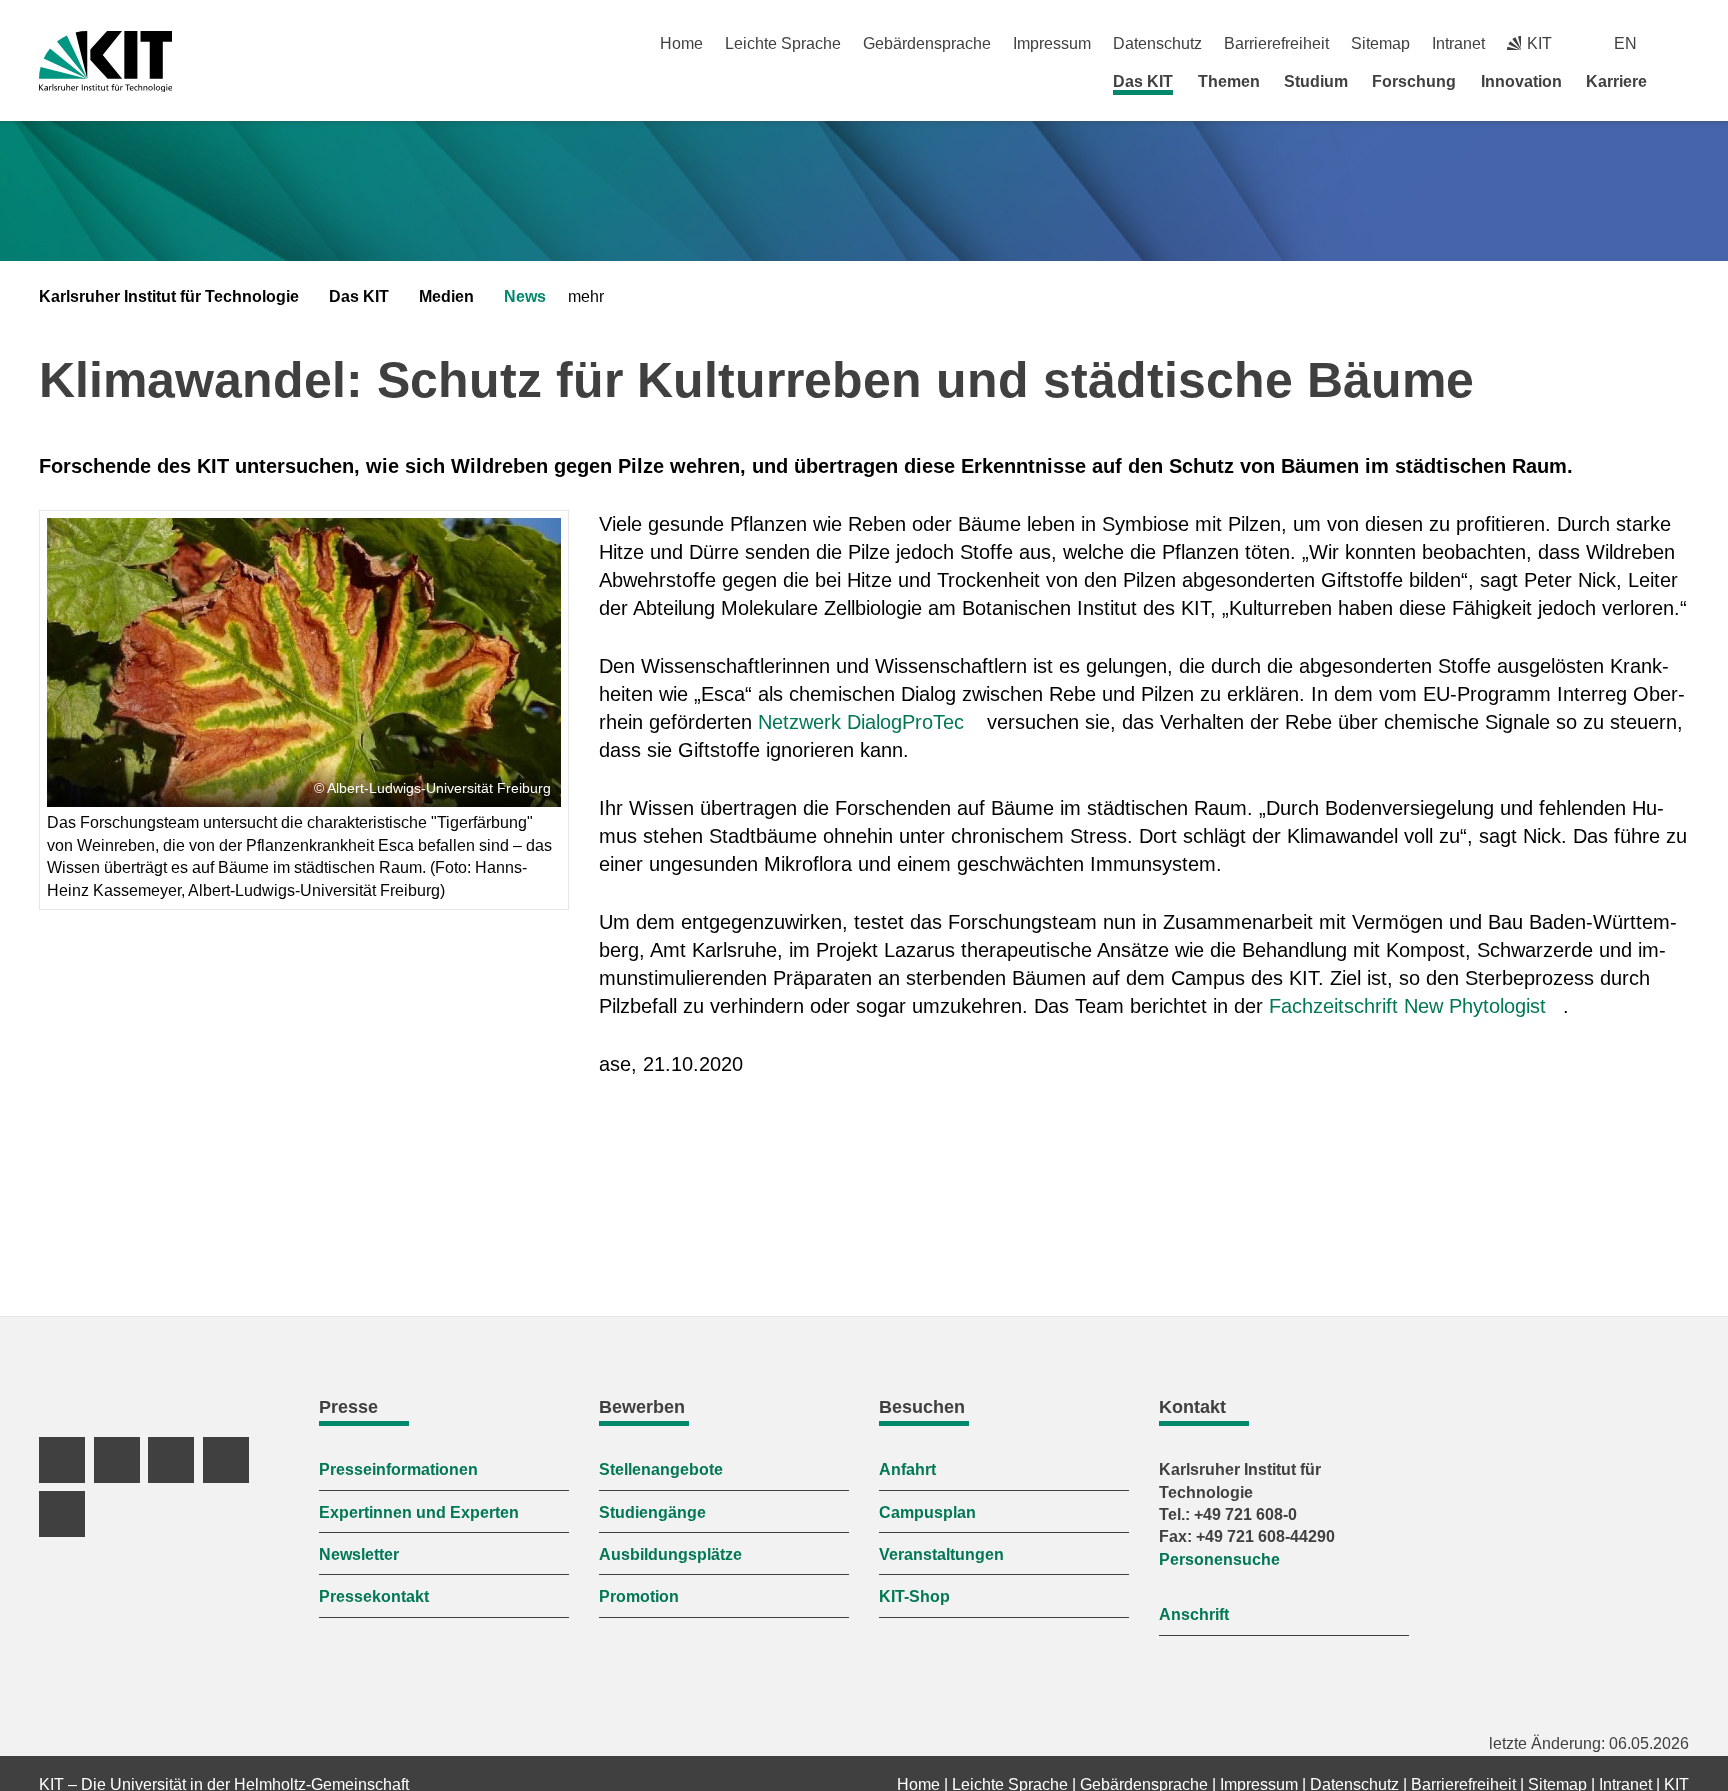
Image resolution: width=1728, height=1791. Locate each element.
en (1625, 43)
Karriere (1616, 81)
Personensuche (1219, 1559)
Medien (446, 296)
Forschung (1414, 81)
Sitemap (1380, 43)
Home (681, 43)
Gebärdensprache (927, 43)
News (525, 296)
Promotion (639, 1596)
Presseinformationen (398, 1469)
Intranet (1458, 43)
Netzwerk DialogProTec (861, 722)
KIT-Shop (914, 1596)
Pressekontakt (374, 1596)
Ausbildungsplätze (670, 1554)
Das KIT (1143, 81)
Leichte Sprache (783, 43)
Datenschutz (1157, 43)
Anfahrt (907, 1469)
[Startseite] (1682, 81)
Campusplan (927, 1512)
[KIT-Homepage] (105, 61)
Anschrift (1194, 1614)
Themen (1229, 81)
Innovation (1521, 81)
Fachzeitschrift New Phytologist (1407, 1006)
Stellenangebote (661, 1469)
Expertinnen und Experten (419, 1512)
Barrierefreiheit (1276, 43)
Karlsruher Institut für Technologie (169, 296)
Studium (1316, 81)
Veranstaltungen (941, 1554)
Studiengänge (652, 1512)
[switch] (1681, 43)
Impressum (1052, 43)
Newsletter (359, 1554)
